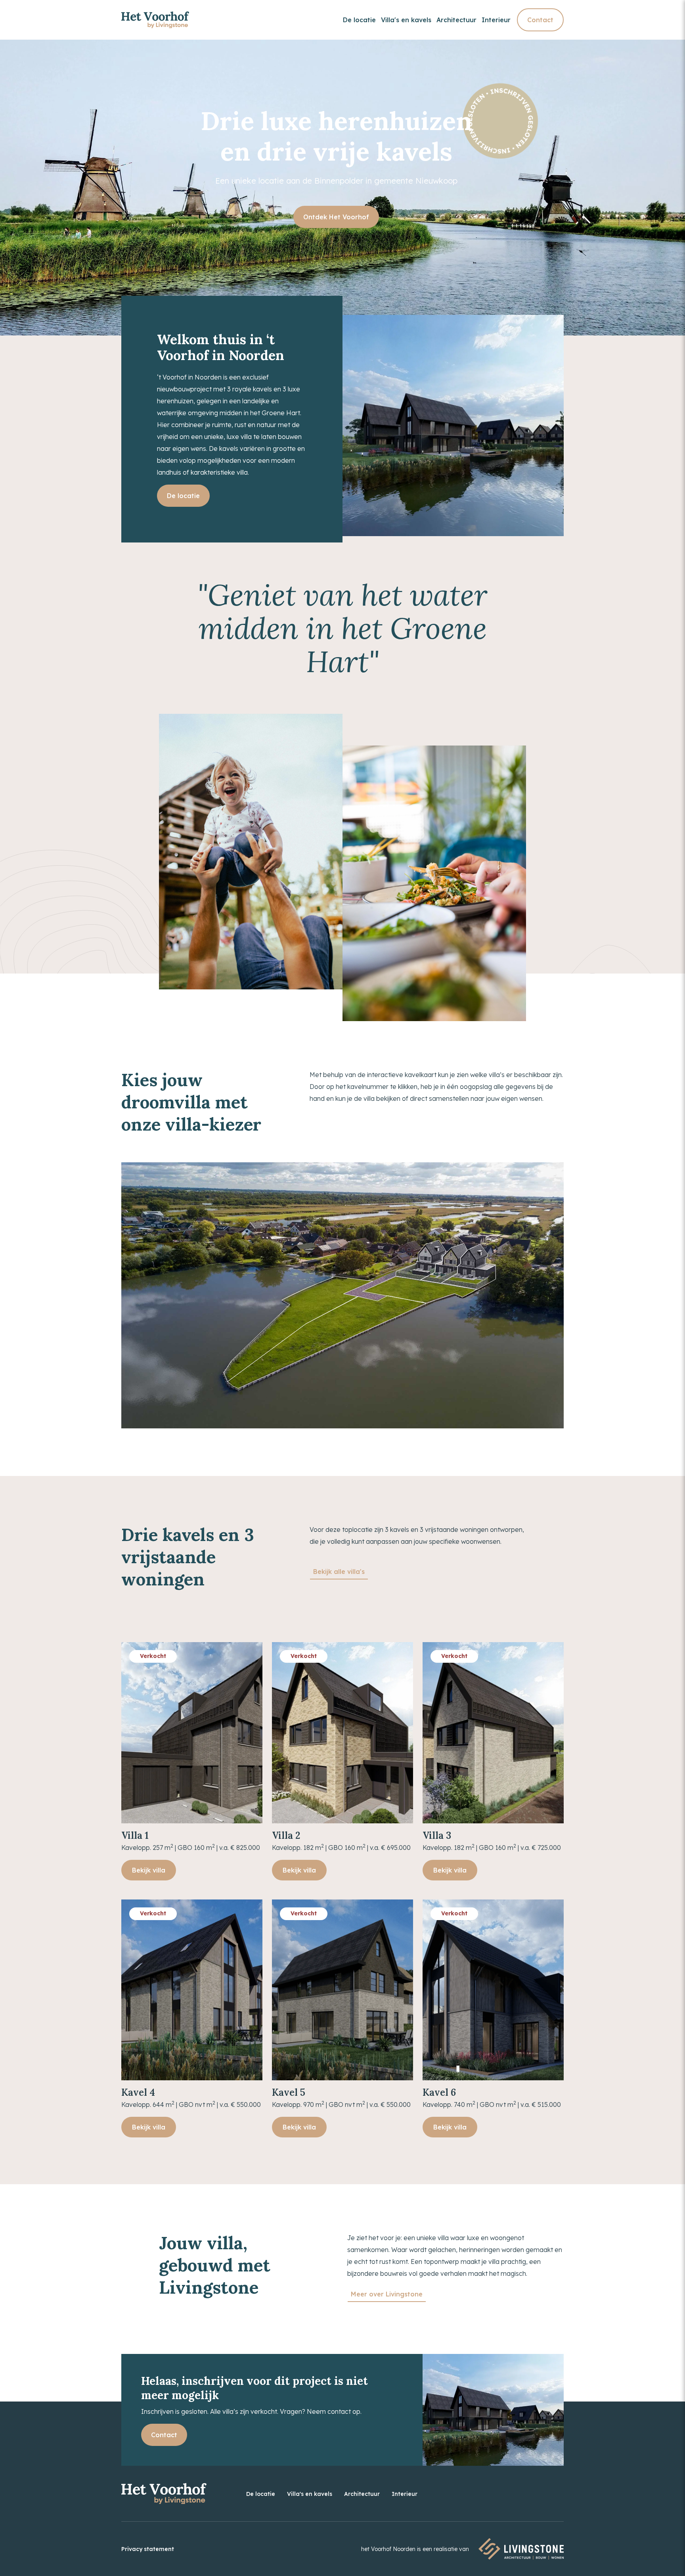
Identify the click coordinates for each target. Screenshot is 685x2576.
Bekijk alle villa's (339, 1572)
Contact (540, 20)
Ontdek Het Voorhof (336, 217)
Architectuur (456, 20)
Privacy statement (148, 2549)
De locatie (359, 20)
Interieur (496, 20)
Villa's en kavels (406, 20)
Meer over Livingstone (387, 2294)
